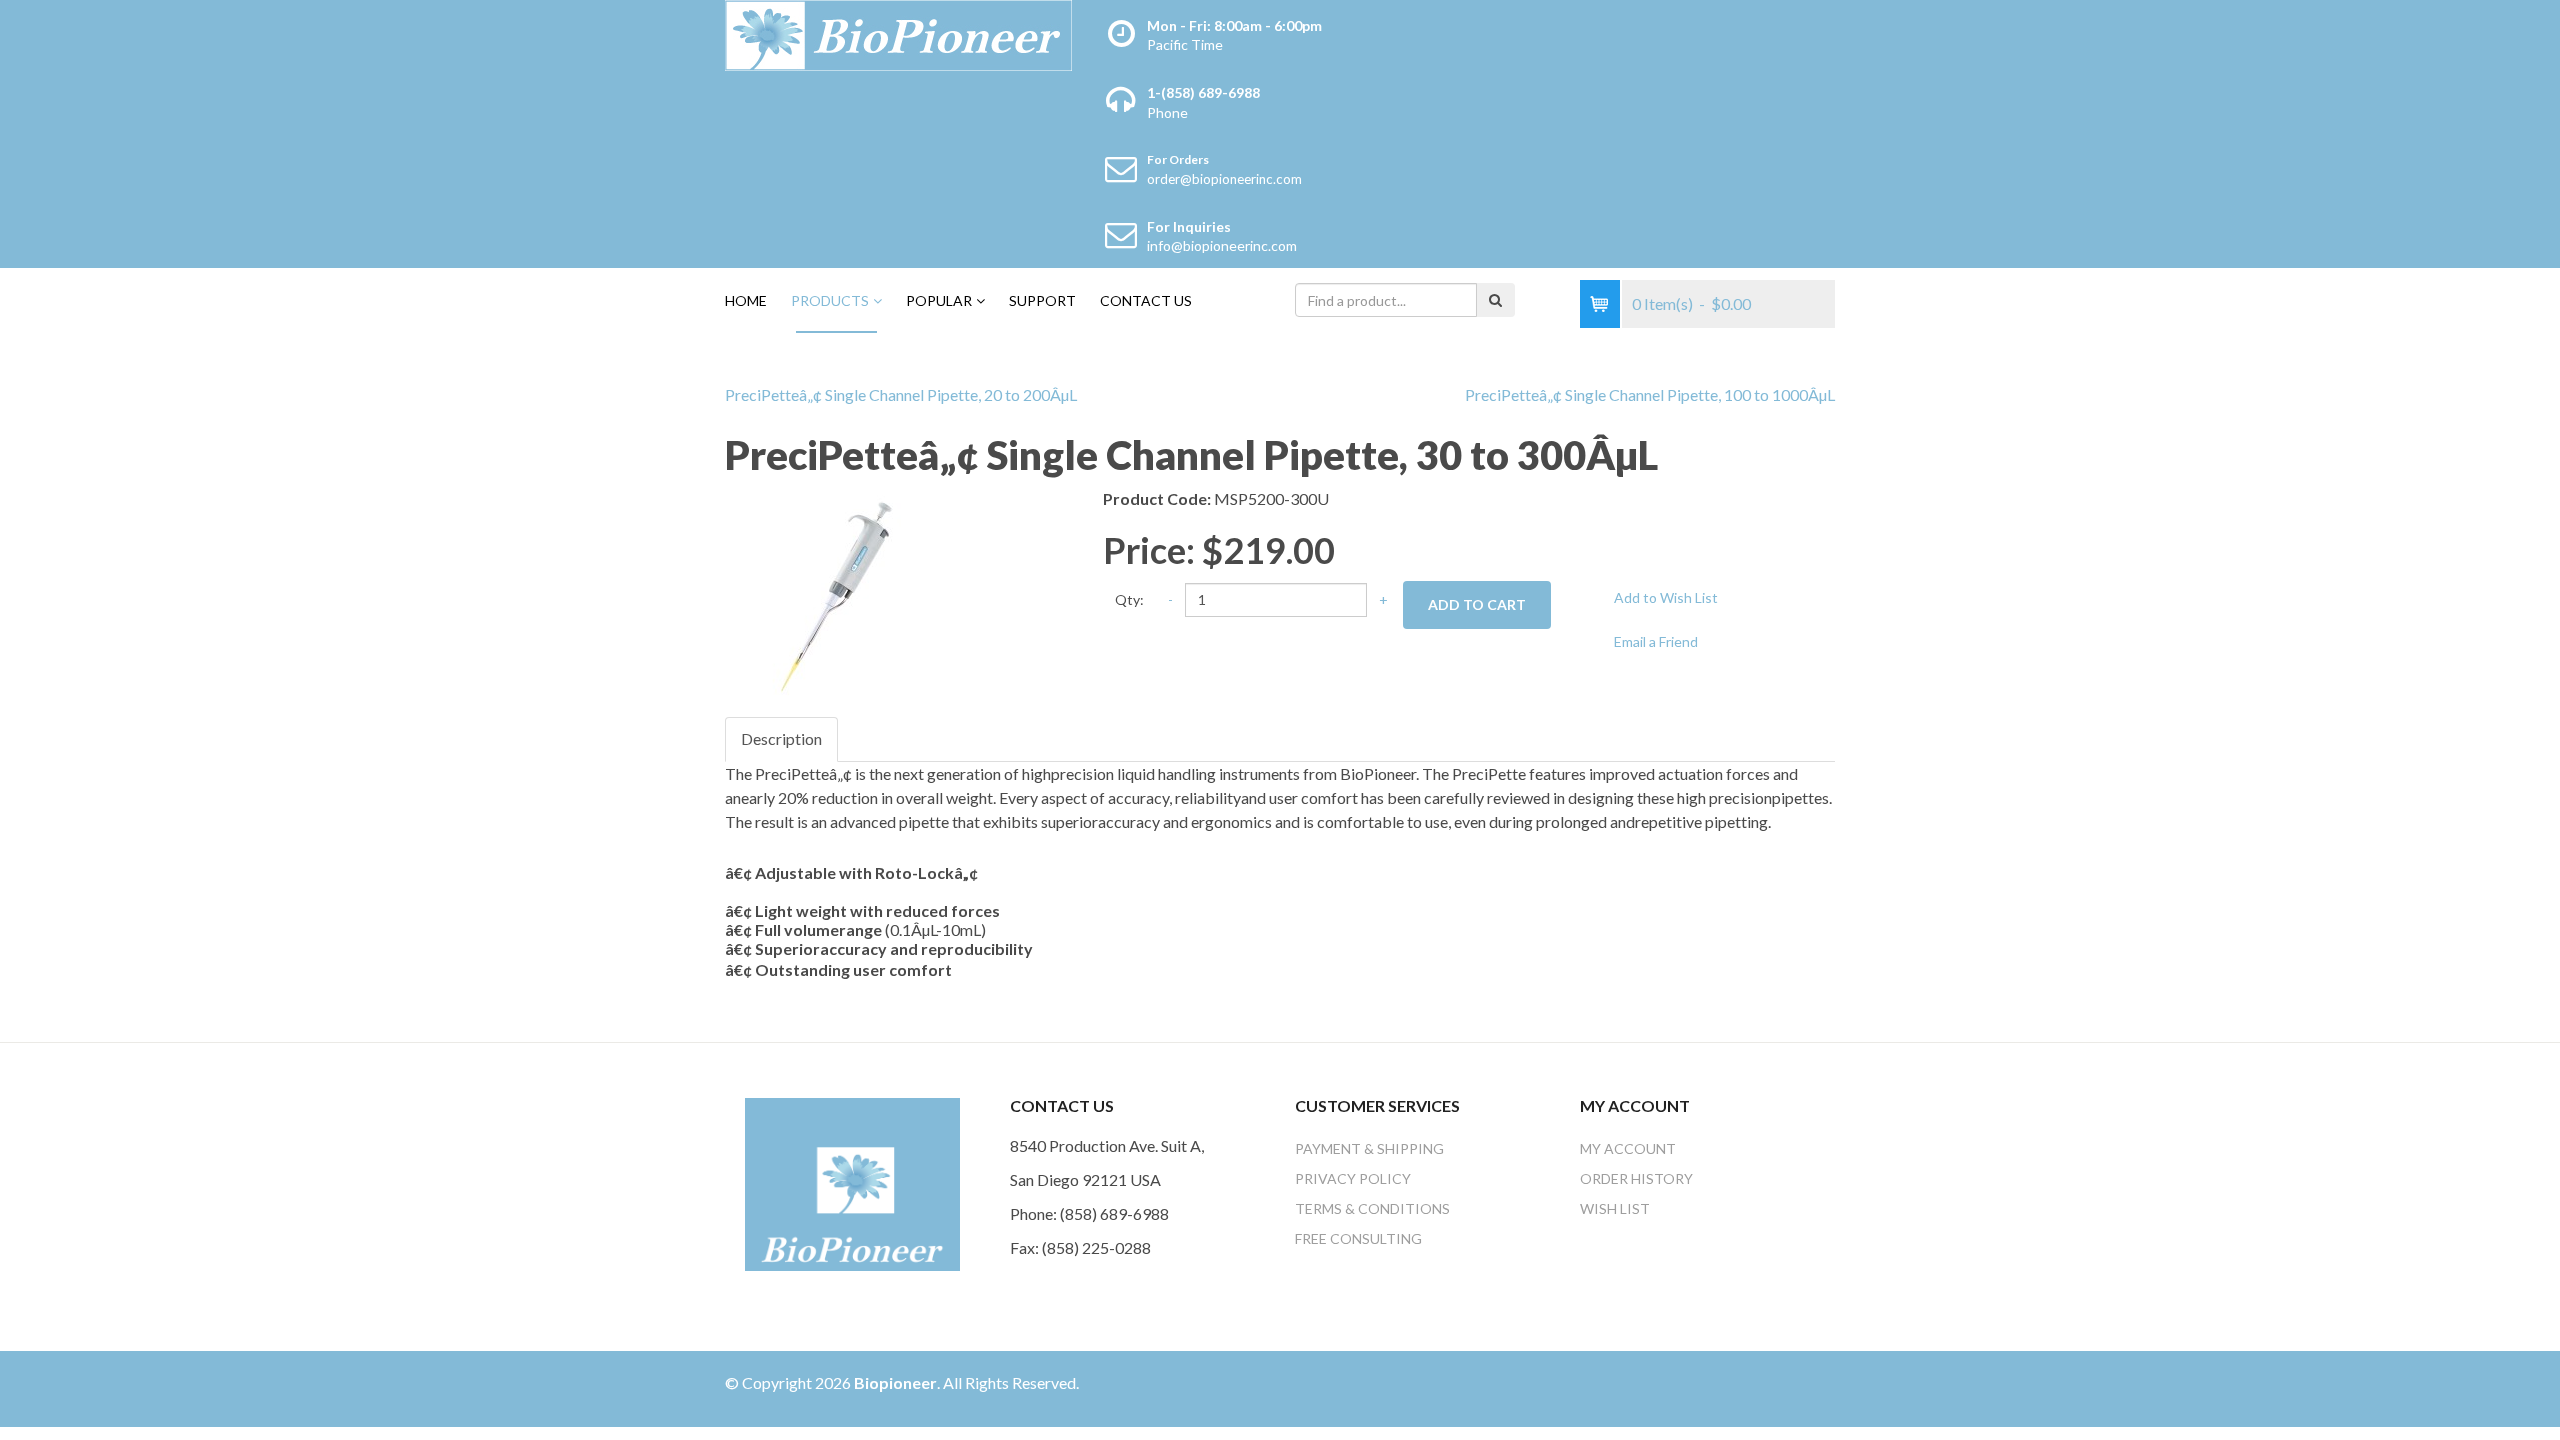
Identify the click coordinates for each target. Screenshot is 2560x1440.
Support (1042, 300)
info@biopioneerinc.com (1222, 245)
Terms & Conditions (1372, 1208)
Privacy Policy (1353, 1178)
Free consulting (1358, 1238)
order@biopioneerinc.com (1224, 179)
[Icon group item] (1755, 1389)
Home (746, 300)
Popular (939, 300)
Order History (1636, 1178)
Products (830, 300)
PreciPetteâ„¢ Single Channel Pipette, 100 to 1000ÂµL (1650, 394)
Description (781, 738)
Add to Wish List (1666, 597)
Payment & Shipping (1369, 1148)
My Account (1628, 1148)
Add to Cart (1477, 604)
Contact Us (1146, 300)
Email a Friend (1656, 641)
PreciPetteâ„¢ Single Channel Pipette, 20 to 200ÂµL (901, 394)
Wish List (1615, 1208)
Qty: (1129, 599)
